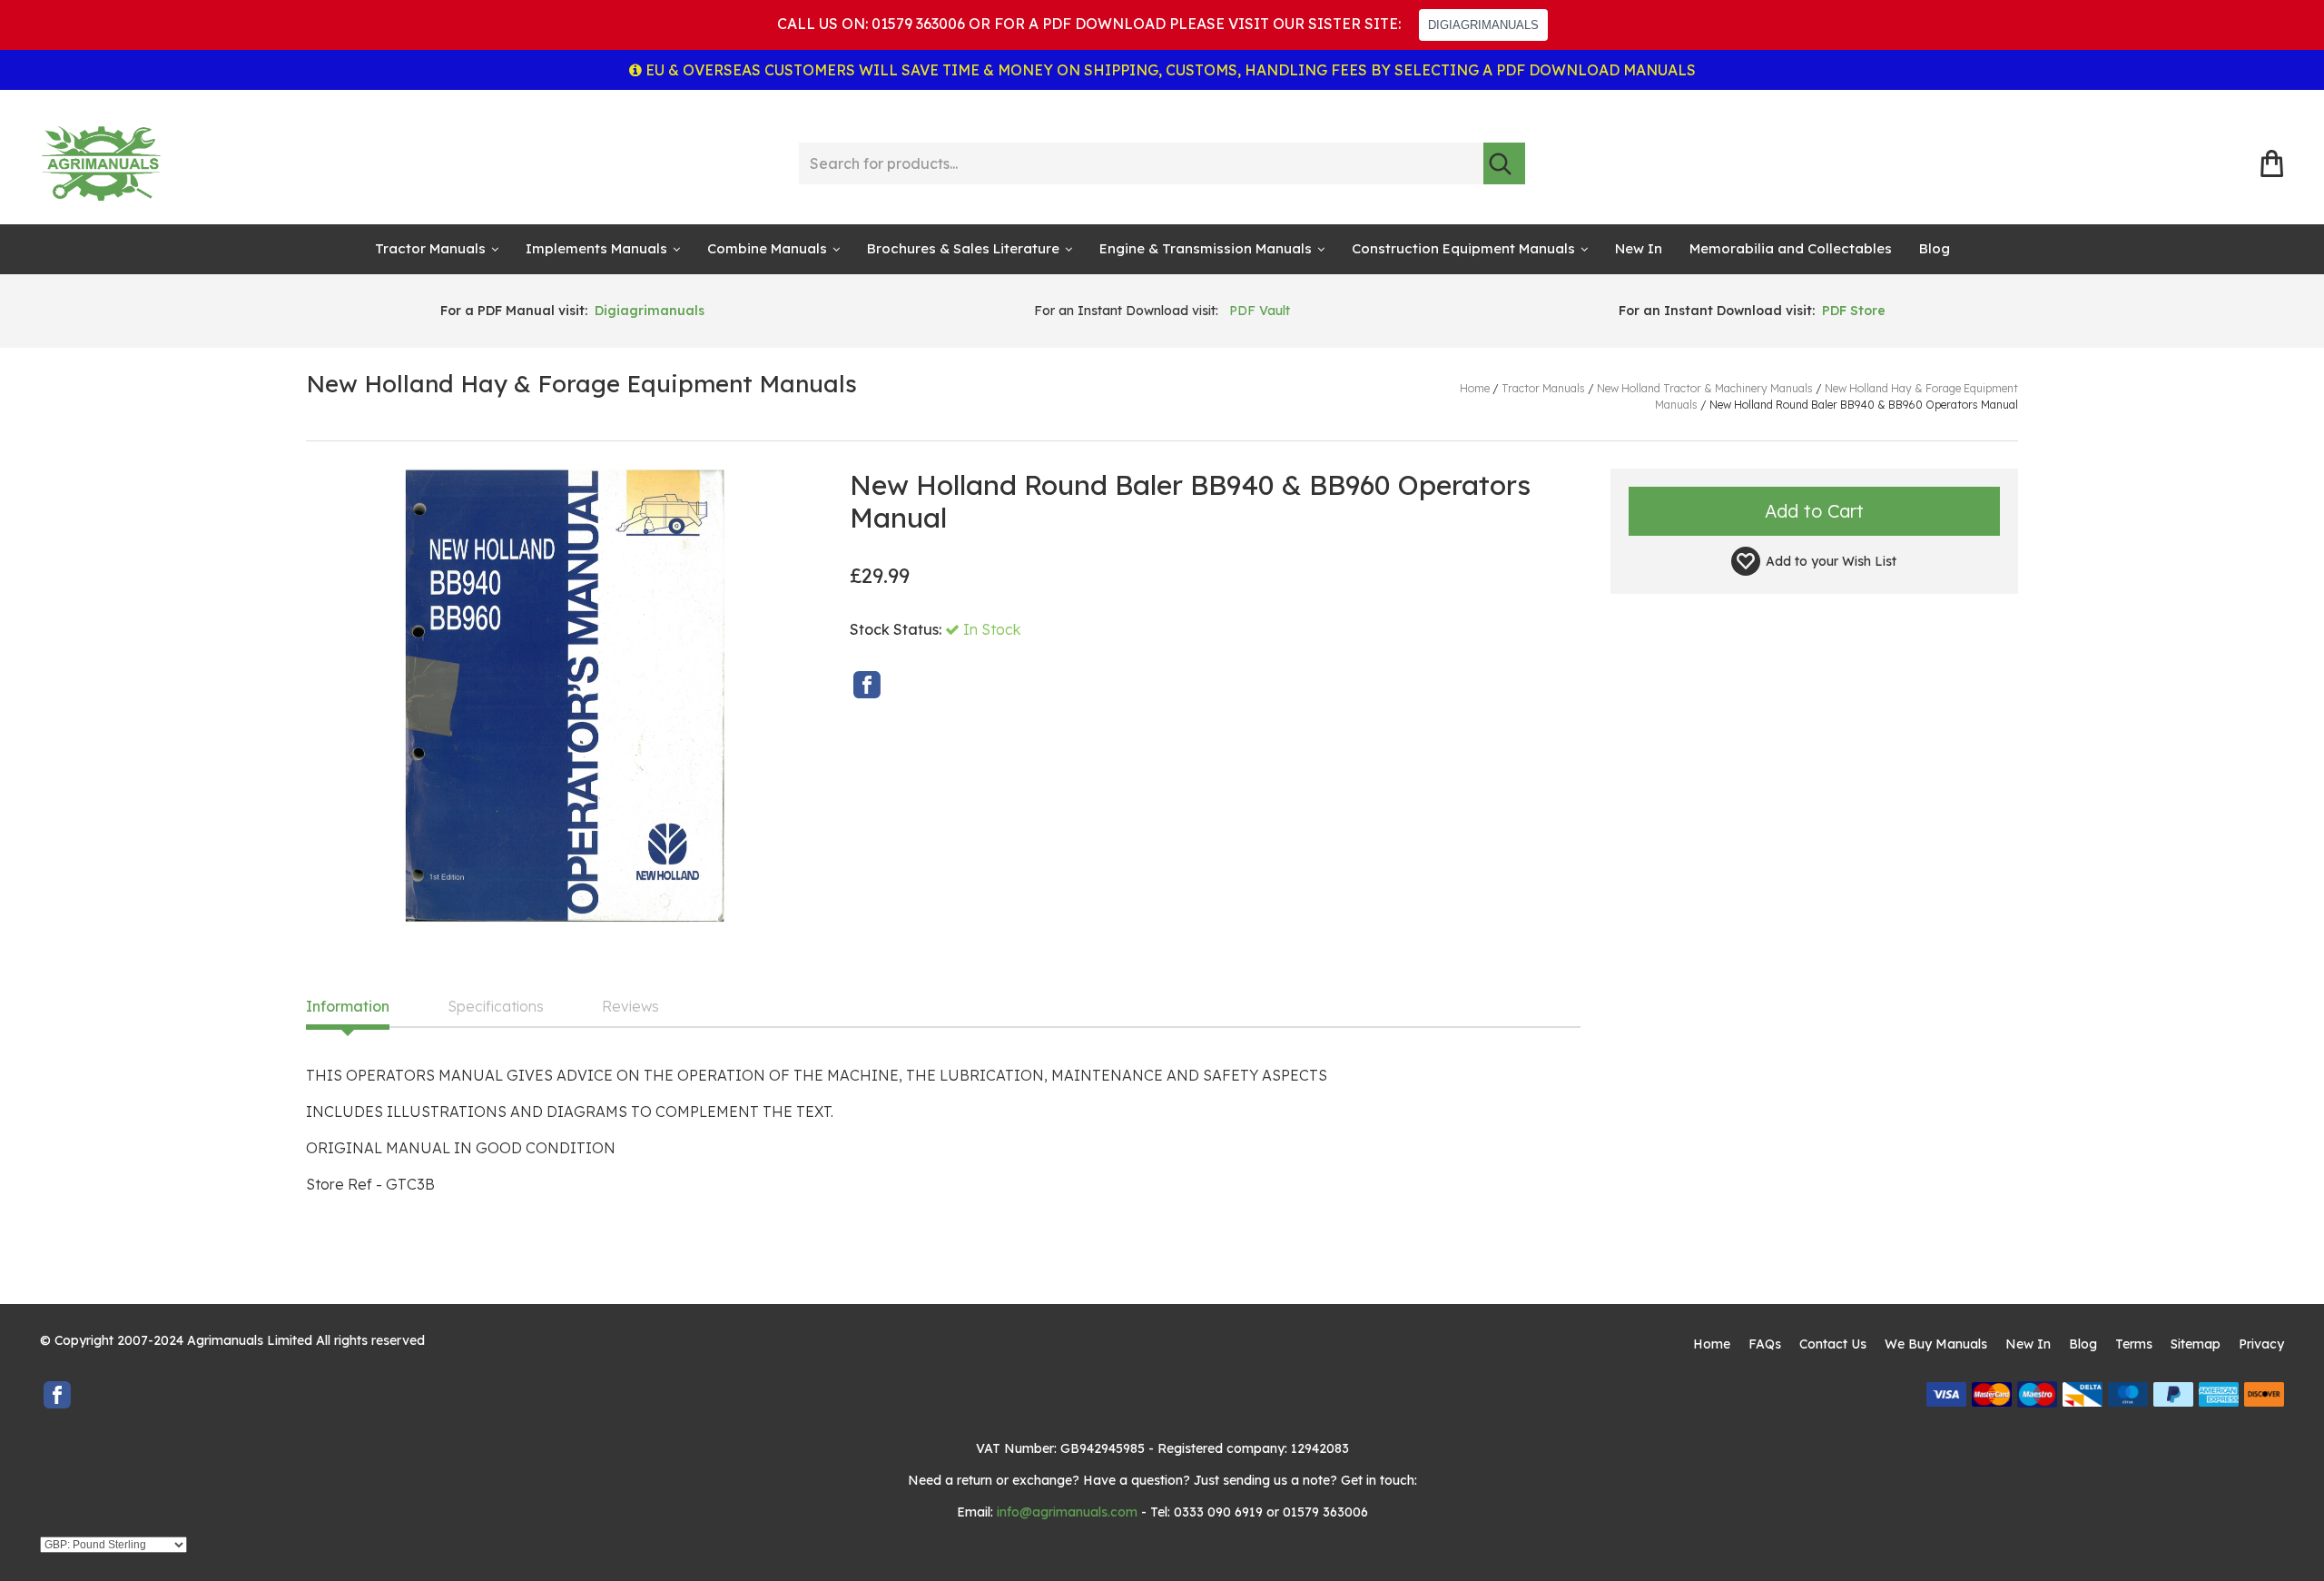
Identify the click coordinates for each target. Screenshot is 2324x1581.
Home (1712, 1344)
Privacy (2261, 1344)
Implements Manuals (596, 248)
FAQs (1765, 1344)
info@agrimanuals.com (1067, 1512)
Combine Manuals (767, 248)
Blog (1935, 248)
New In (1639, 248)
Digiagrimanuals (650, 311)
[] (1504, 163)
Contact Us (1833, 1344)
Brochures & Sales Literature (963, 248)
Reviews (630, 1007)
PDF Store (1854, 311)
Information (348, 1007)
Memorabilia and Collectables (1791, 248)
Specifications (496, 1007)
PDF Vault (1260, 311)
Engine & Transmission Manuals (1206, 248)
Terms (2134, 1344)
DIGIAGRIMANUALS (1483, 25)
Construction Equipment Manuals (1463, 248)
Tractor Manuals (430, 248)
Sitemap (2196, 1344)
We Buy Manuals (1936, 1344)
